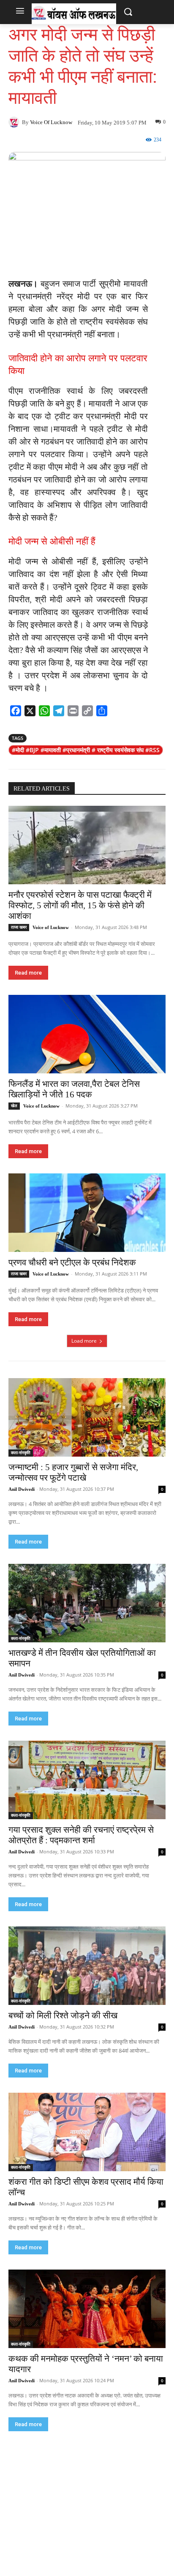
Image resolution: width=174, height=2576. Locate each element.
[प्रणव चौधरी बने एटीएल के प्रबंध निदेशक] (87, 1213)
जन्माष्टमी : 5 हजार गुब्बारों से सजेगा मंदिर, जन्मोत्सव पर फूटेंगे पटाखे (73, 1472)
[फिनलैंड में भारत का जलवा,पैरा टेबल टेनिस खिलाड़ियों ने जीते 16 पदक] (87, 1034)
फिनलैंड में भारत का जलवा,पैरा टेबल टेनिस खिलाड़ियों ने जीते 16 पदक (74, 1089)
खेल (14, 1106)
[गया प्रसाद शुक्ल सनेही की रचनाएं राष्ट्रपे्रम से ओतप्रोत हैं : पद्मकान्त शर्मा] (87, 1780)
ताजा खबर (19, 927)
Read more (28, 973)
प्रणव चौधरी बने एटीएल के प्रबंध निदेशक (72, 1262)
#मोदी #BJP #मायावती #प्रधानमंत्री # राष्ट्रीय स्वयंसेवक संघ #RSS (86, 750)
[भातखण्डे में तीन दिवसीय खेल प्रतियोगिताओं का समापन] (87, 1603)
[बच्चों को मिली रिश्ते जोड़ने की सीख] (87, 1966)
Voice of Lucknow (51, 122)
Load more (84, 1341)
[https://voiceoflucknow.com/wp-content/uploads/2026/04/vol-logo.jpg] (74, 14)
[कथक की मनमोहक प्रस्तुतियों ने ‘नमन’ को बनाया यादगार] (87, 2309)
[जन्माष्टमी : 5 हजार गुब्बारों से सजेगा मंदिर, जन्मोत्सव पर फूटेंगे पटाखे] (87, 1417)
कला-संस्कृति (21, 1453)
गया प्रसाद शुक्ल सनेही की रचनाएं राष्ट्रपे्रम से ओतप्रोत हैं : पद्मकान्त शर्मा (81, 1835)
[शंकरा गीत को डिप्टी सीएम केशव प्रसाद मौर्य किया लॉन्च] (87, 2132)
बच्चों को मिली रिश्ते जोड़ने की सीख (63, 2015)
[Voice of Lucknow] (15, 122)
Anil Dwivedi (22, 1489)
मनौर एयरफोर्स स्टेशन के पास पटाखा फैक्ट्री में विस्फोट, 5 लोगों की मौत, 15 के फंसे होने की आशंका (80, 905)
